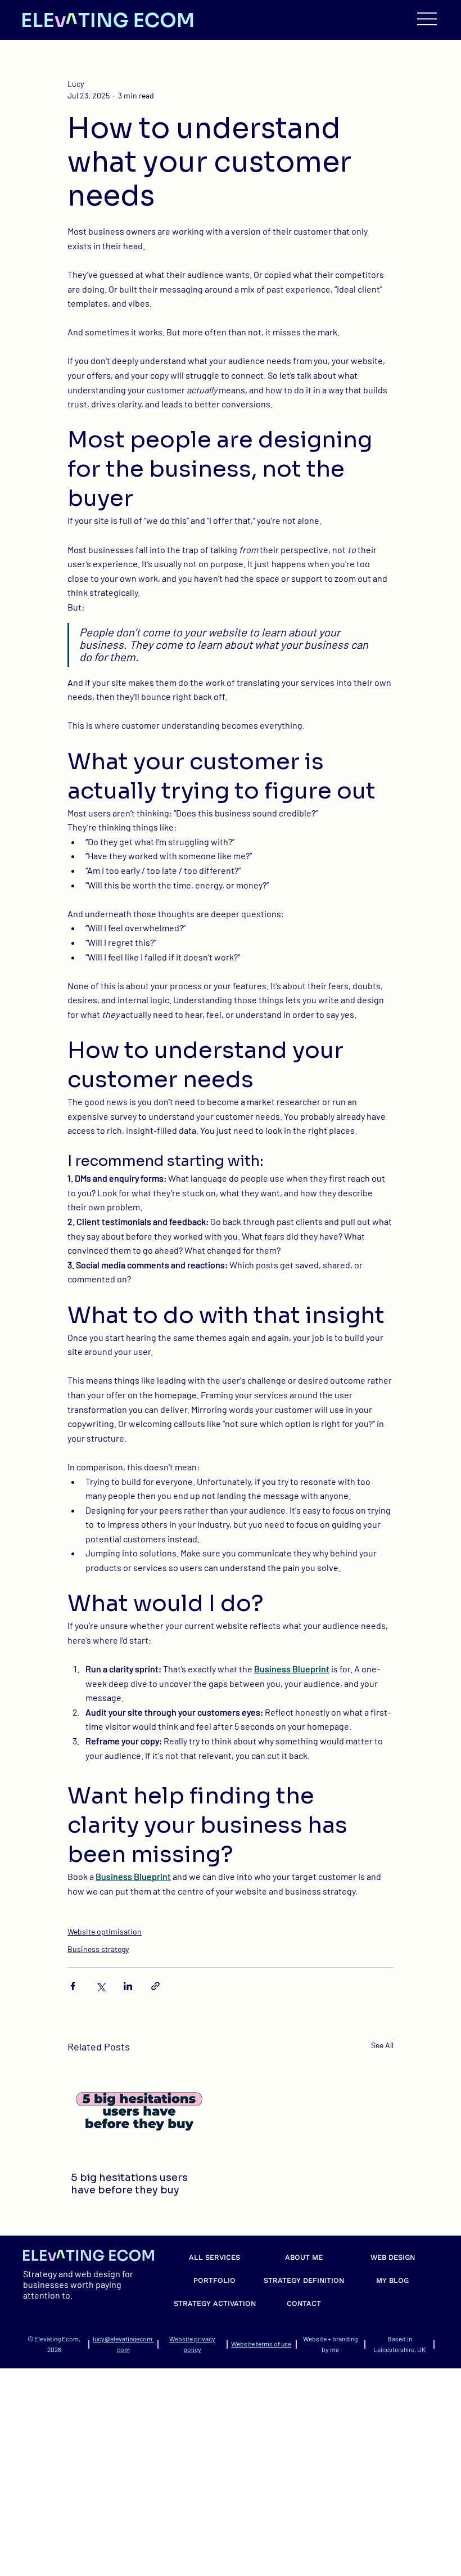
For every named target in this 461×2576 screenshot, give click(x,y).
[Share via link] (155, 1986)
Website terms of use (261, 2344)
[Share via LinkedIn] (128, 1986)
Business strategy (98, 1949)
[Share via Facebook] (73, 1986)
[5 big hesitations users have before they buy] (139, 2112)
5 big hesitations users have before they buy (129, 2184)
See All (382, 2045)
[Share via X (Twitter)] (100, 1986)
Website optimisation (105, 1931)
